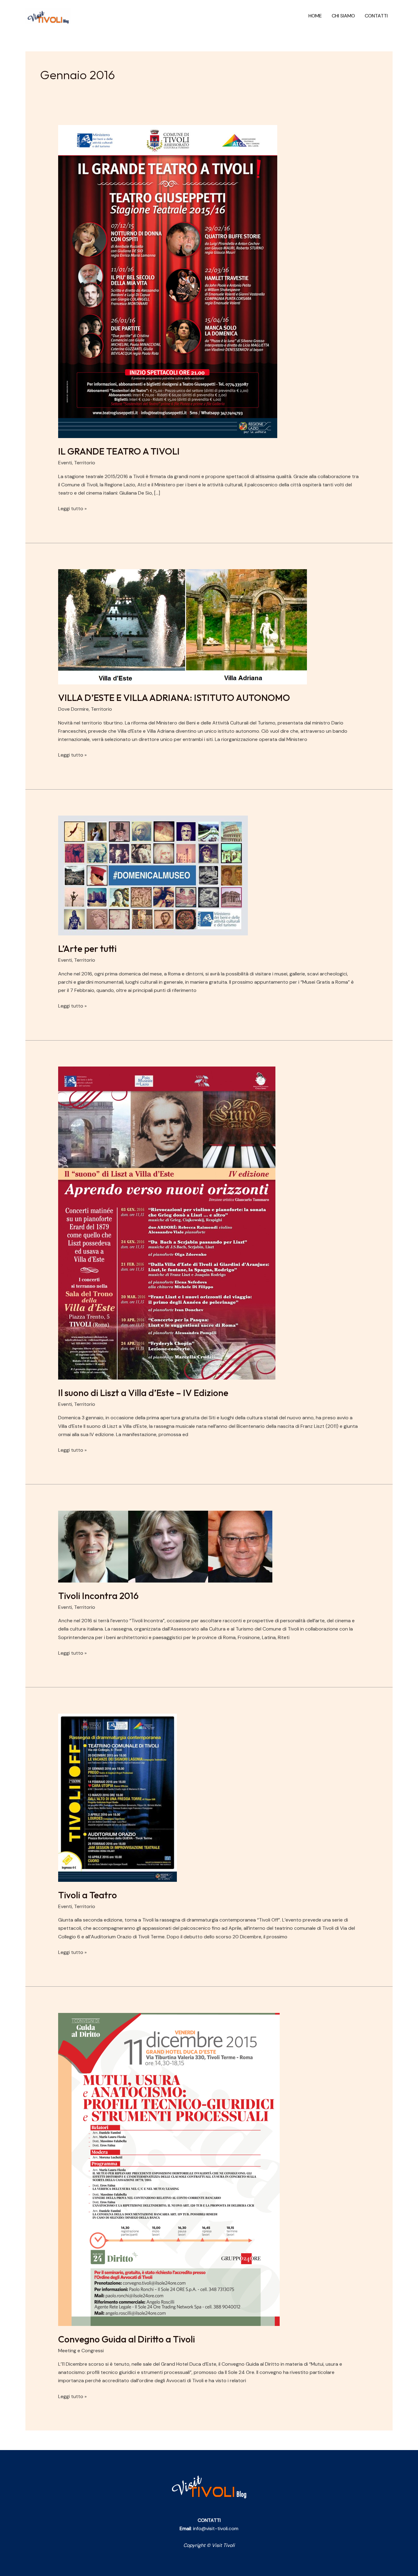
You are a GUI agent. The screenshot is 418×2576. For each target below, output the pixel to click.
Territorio (85, 463)
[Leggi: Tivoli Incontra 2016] (165, 1546)
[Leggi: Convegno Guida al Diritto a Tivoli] (169, 2169)
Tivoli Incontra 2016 (98, 1596)
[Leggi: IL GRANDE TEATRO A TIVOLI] (168, 281)
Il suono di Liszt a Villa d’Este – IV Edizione (143, 1393)
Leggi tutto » (72, 508)
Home (315, 16)
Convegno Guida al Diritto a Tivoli (127, 2339)
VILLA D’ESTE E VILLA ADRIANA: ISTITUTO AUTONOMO (174, 698)
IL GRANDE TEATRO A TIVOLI (119, 451)
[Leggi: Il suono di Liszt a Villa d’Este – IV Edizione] (167, 1223)
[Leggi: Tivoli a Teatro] (118, 1797)
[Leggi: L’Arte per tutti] (153, 875)
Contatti (376, 16)
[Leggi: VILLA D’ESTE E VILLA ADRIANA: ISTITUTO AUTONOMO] (183, 626)
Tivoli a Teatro (88, 1895)
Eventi (65, 463)
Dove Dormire (73, 709)
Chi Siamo (343, 16)
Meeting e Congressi (81, 2351)
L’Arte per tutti (87, 949)
